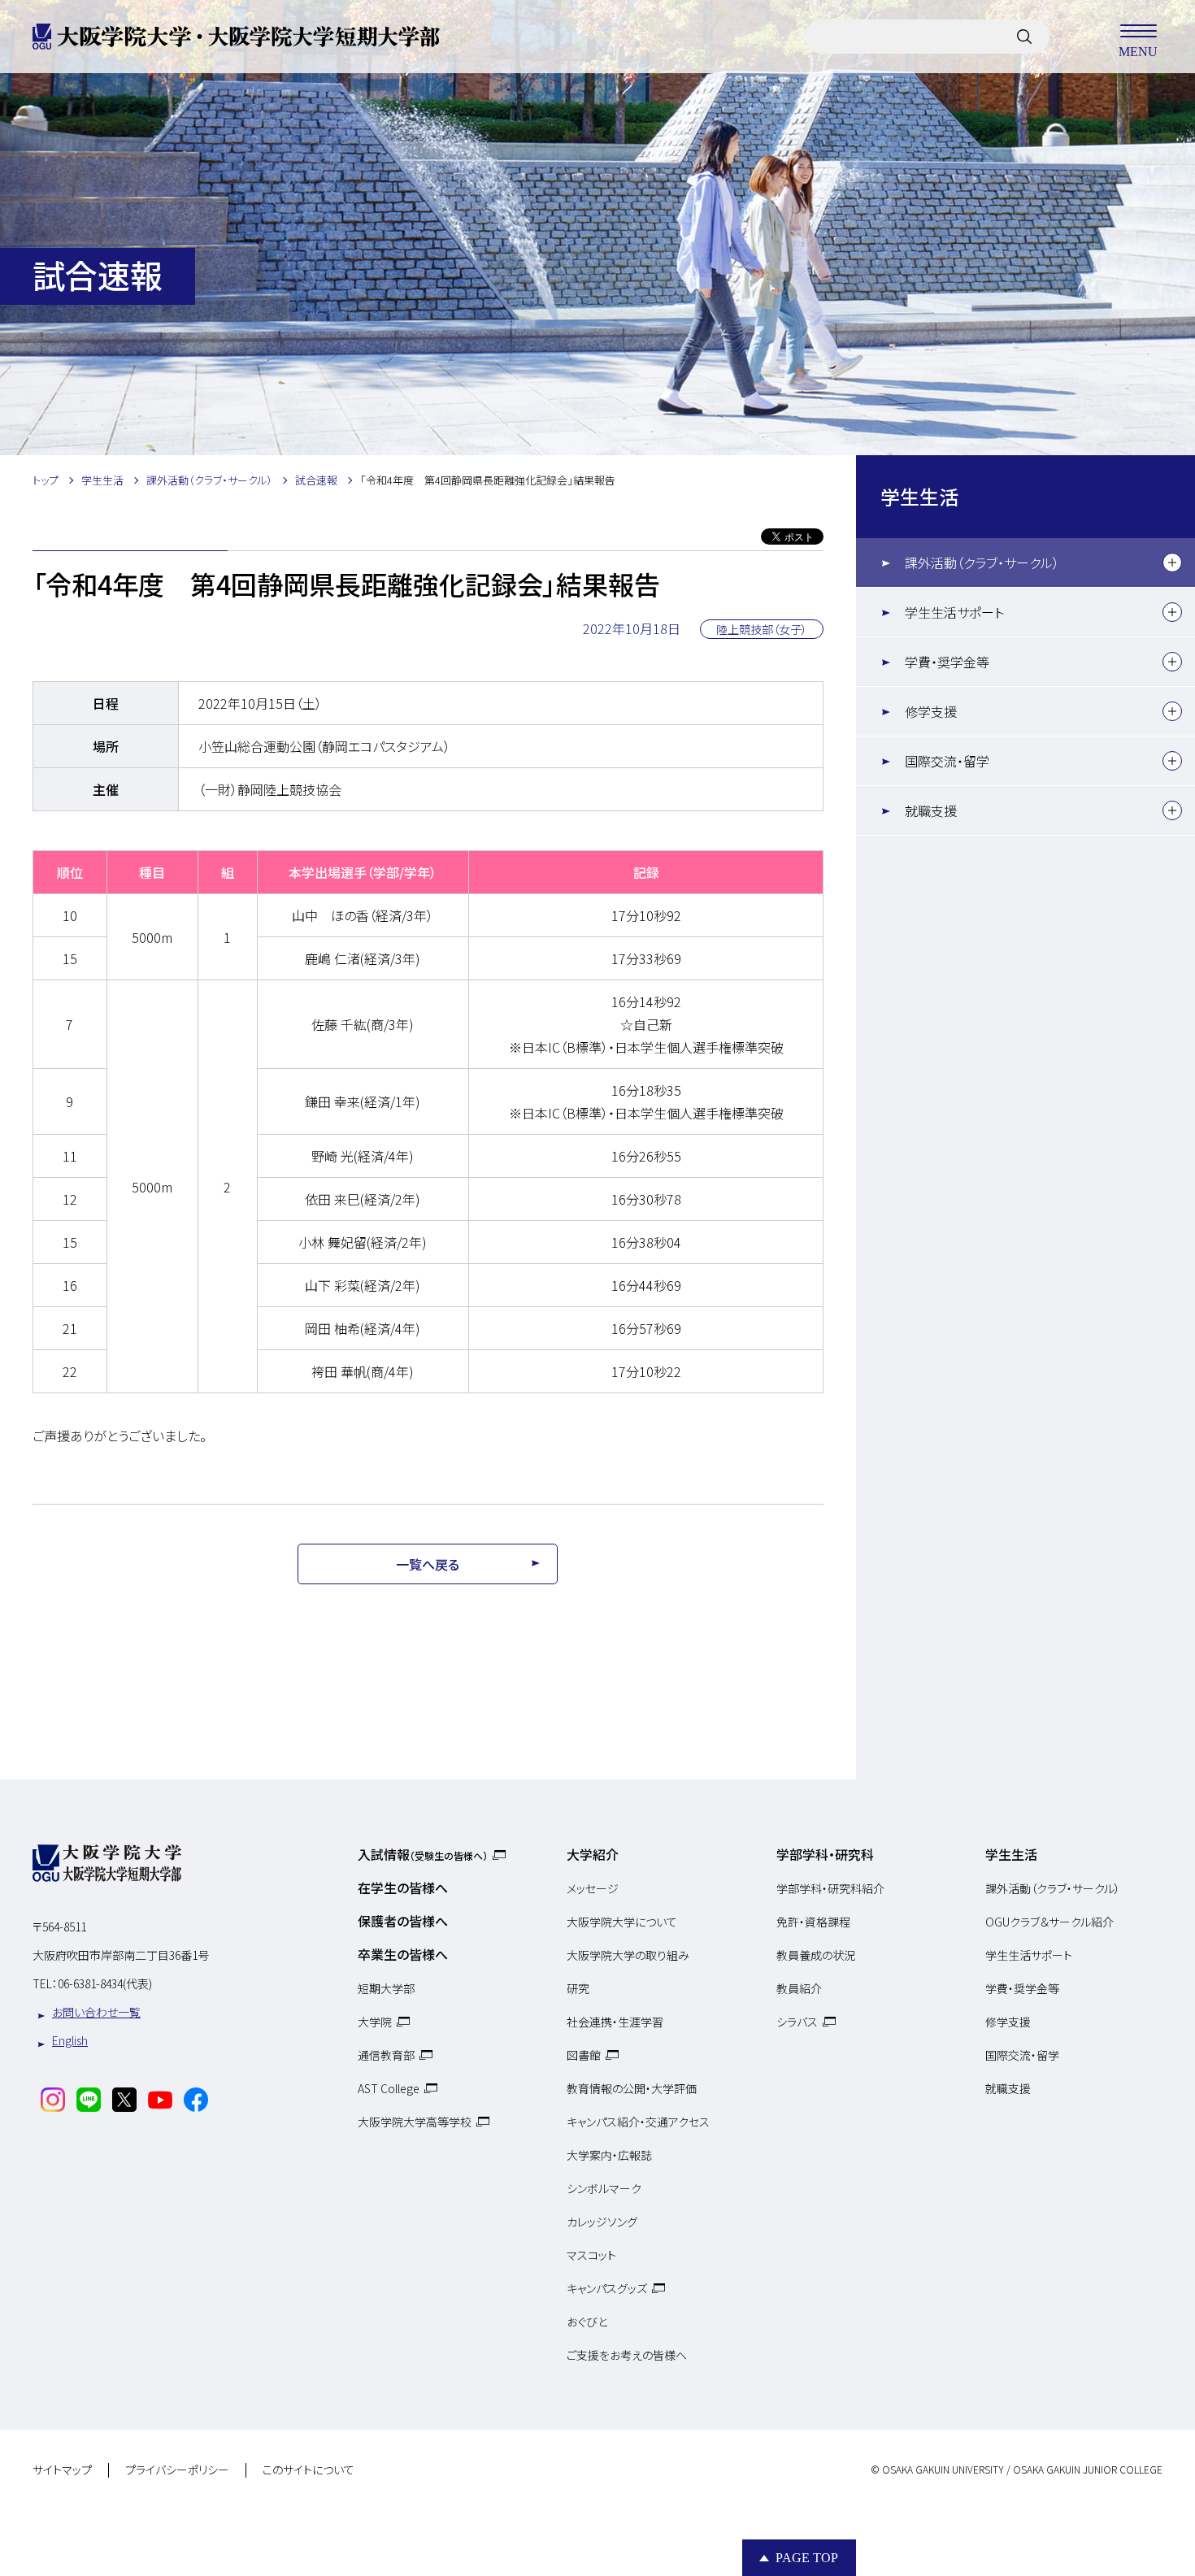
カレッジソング (602, 2222)
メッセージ (593, 1888)
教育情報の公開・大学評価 (632, 2088)
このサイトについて (309, 2470)
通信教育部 (386, 2055)
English (70, 2040)
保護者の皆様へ (403, 1921)
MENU (1138, 51)
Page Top (807, 2558)
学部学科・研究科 (825, 1854)
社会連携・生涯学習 (615, 2022)
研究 (578, 1988)
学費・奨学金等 (947, 662)
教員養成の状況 (816, 1955)
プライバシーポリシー (177, 2470)
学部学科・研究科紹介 (830, 1888)
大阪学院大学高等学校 (415, 2122)
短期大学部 (386, 1988)
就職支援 (931, 810)
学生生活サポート (954, 612)
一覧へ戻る (428, 1564)
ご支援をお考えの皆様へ (627, 2355)
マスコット (591, 2255)
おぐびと (587, 2322)
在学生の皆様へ (403, 1887)
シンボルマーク (604, 2188)
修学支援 (931, 711)
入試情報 (423, 1854)
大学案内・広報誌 (609, 2155)
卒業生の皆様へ (403, 1954)
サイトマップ (62, 2470)
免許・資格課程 (813, 1922)
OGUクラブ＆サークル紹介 (1049, 1922)
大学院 (375, 2022)
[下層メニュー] (1172, 563)
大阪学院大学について (622, 1922)
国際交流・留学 (947, 761)
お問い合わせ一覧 (96, 2012)
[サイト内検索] (1024, 37)
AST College (389, 2088)
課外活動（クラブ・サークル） (982, 563)
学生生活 (919, 496)
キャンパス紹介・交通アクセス (638, 2122)
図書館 (584, 2055)
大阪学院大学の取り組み (628, 1955)
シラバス (797, 2022)
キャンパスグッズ (607, 2288)
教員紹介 (799, 1988)
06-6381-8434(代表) (105, 1983)
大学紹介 (593, 1854)
